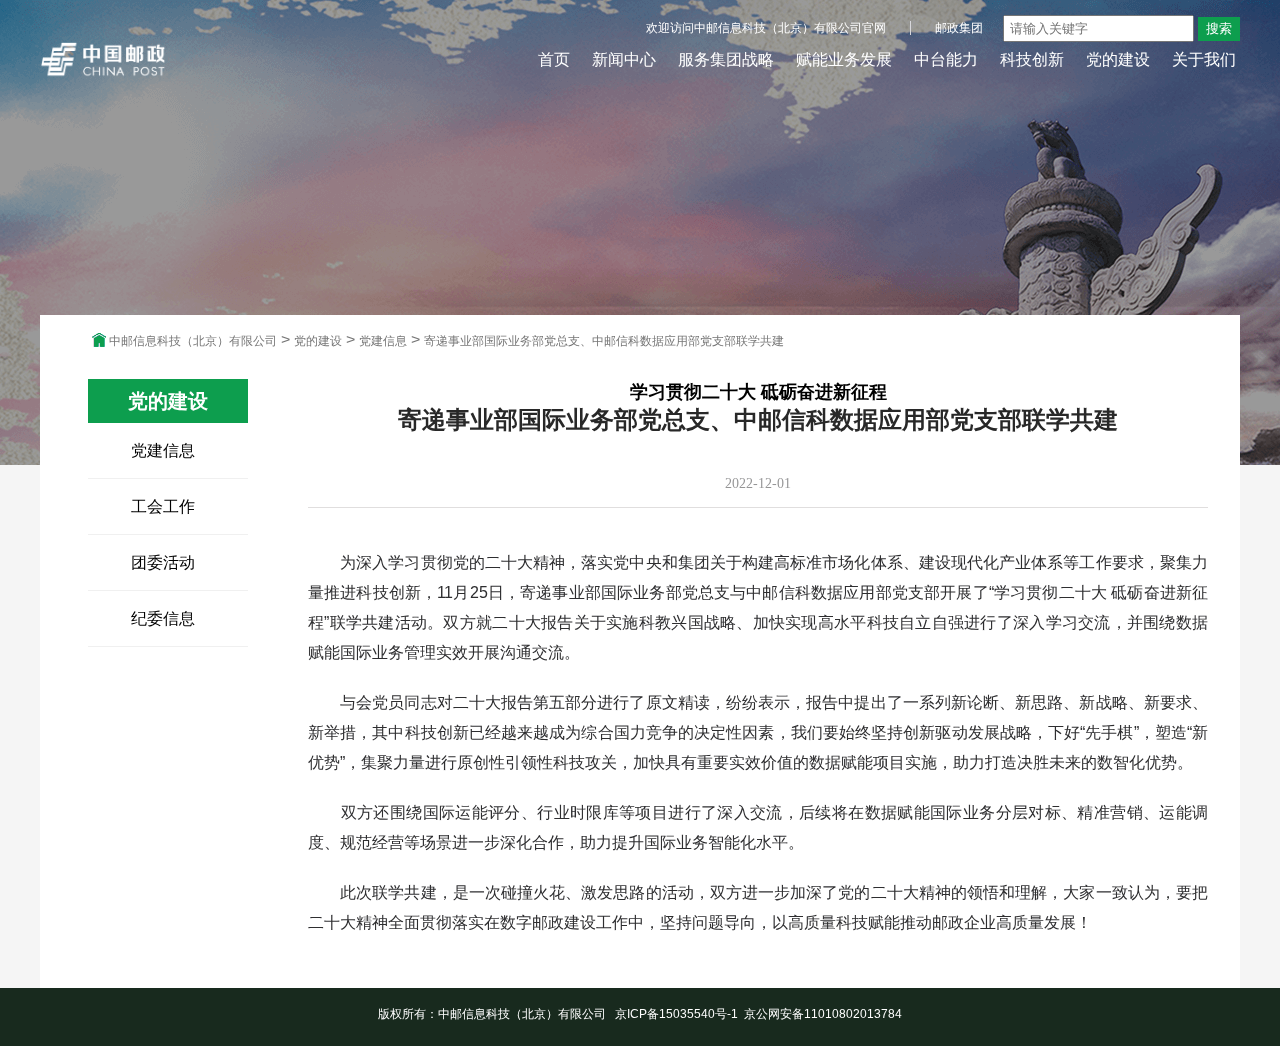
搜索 (1219, 28)
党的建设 (1118, 59)
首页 (554, 59)
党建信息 (383, 341)
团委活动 (163, 562)
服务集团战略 (726, 59)
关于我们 (1204, 59)
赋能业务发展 (844, 59)
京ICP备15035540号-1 (676, 1014)
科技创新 (1032, 59)
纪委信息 (163, 618)
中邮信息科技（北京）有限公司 (193, 341)
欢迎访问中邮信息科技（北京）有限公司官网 (766, 28)
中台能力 (946, 59)
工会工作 (163, 506)
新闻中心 (624, 59)
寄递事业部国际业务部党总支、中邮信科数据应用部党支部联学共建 (604, 341)
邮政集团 (959, 28)
